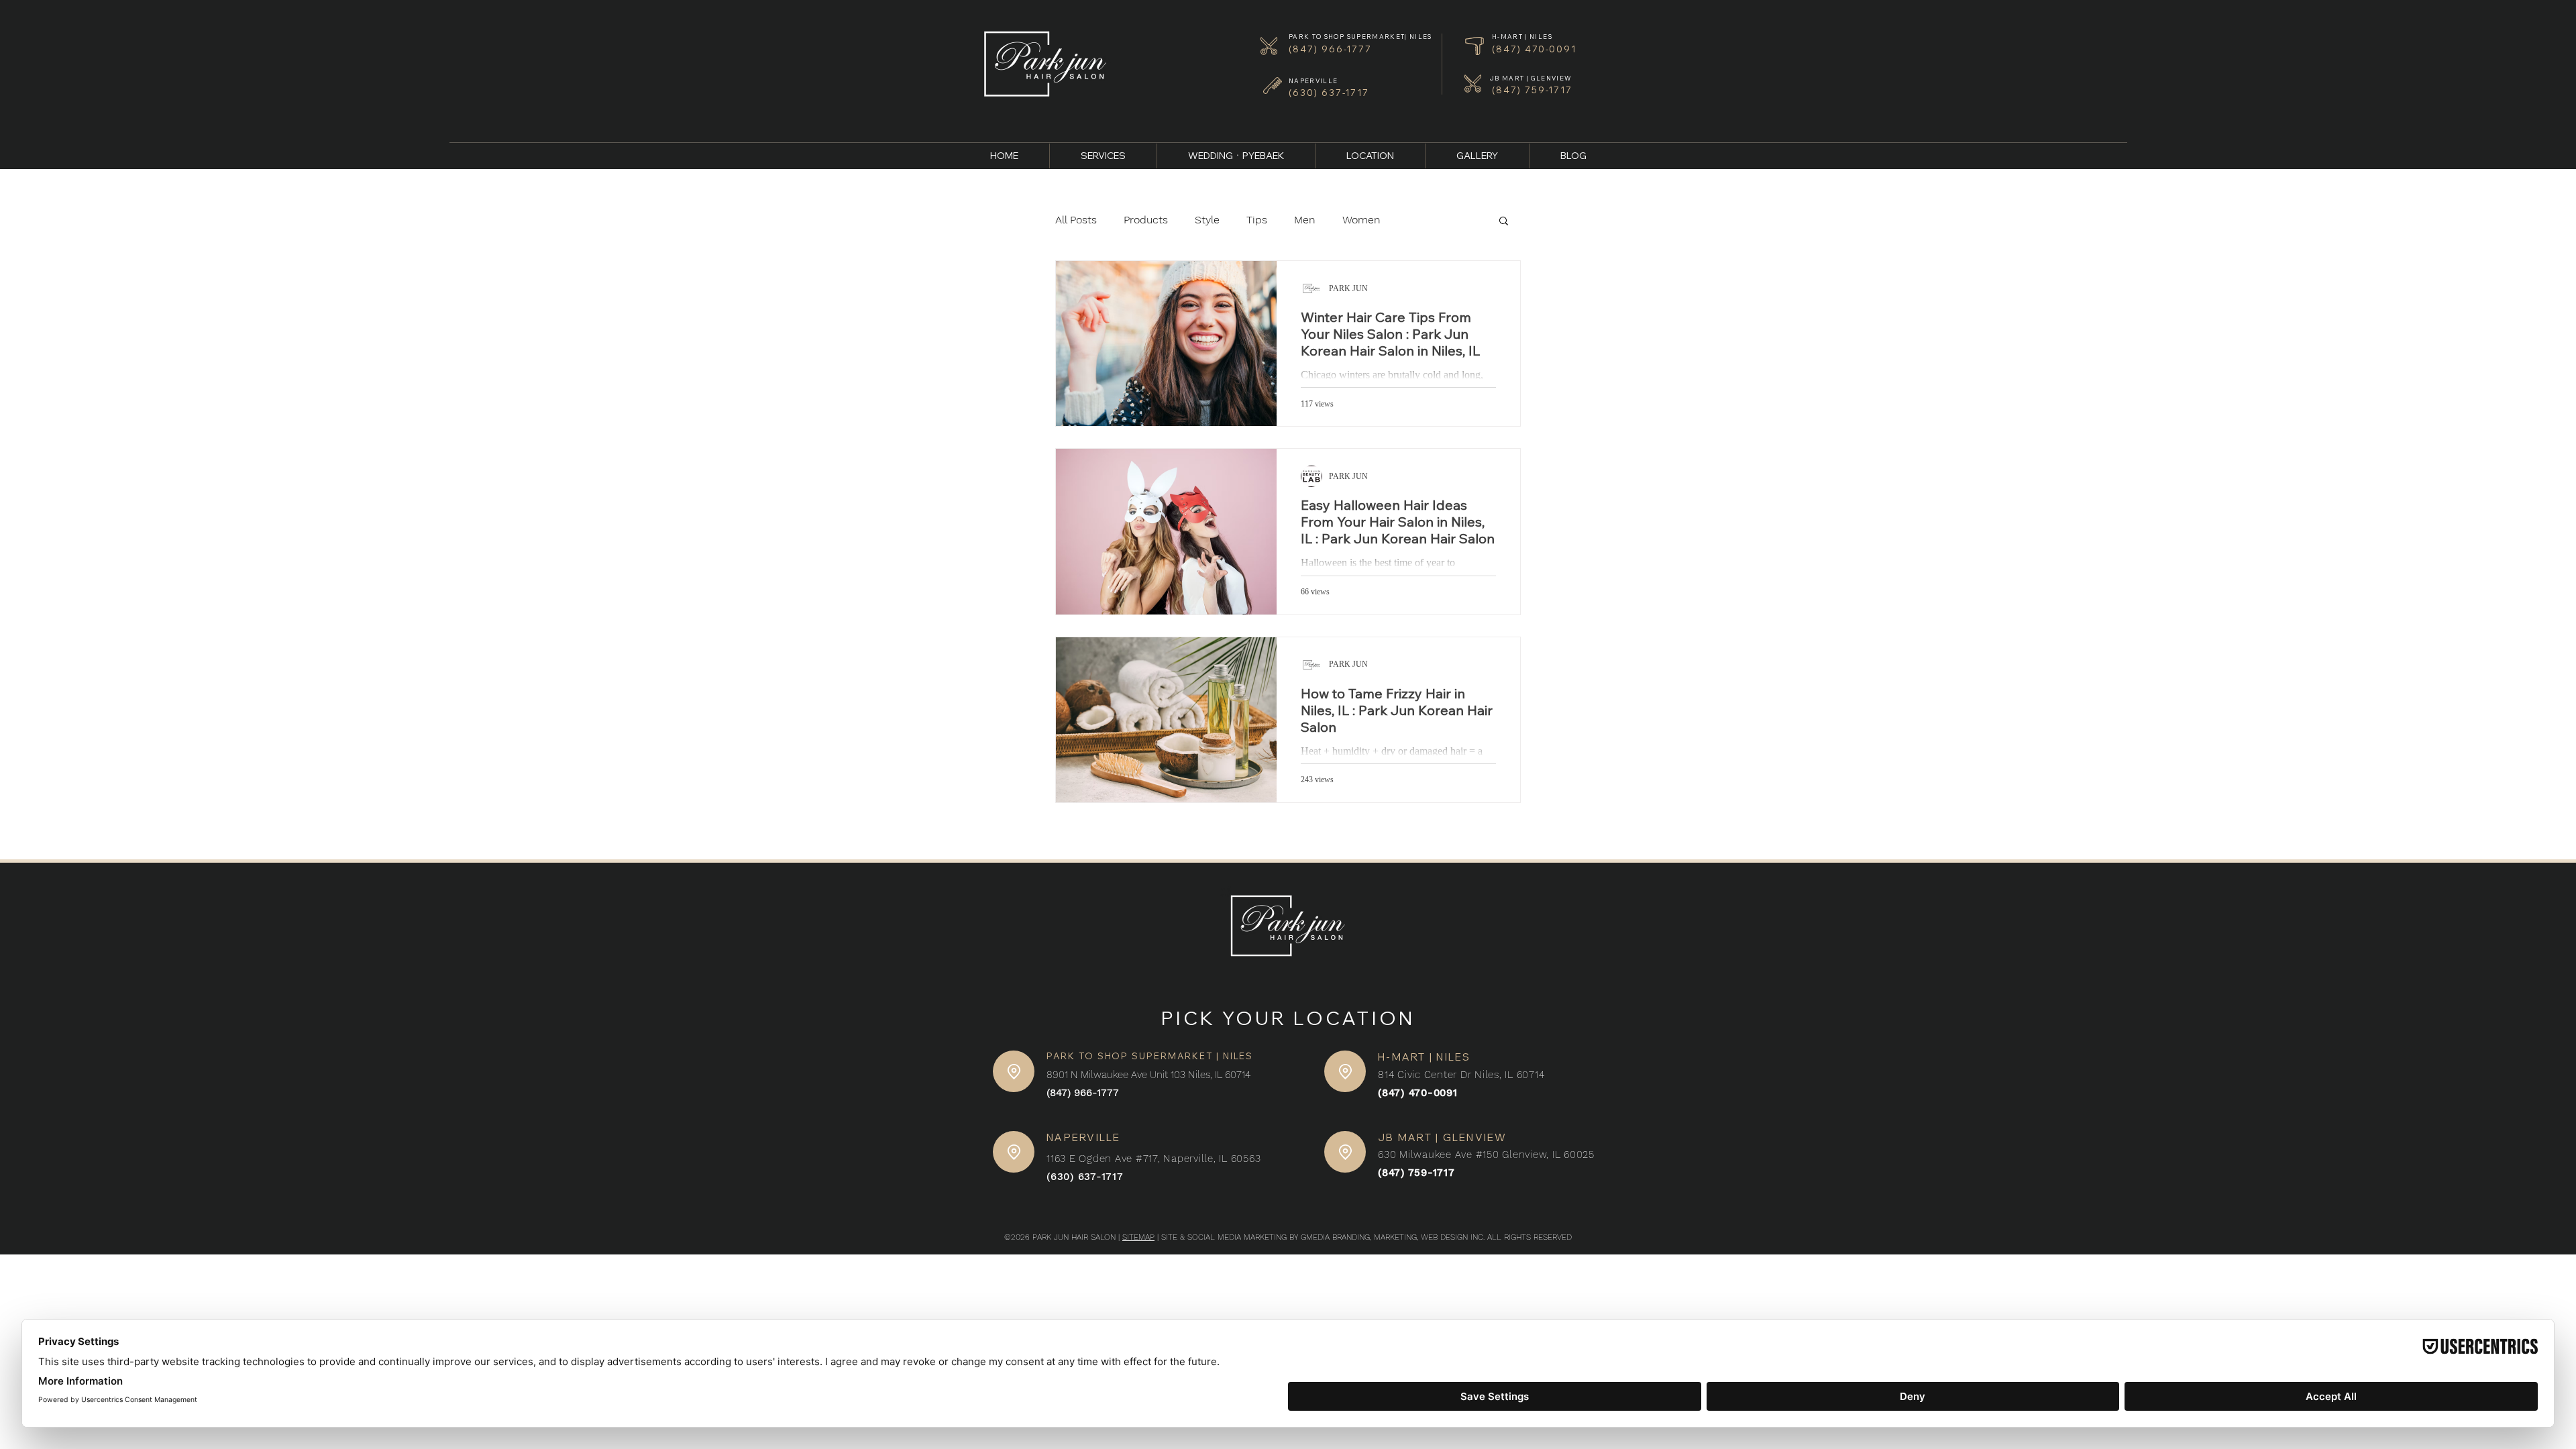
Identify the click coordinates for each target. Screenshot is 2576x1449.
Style (1207, 220)
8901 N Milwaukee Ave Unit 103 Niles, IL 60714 (1148, 1075)
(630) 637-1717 (1085, 1177)
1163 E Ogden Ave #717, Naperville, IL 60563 (1153, 1159)
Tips (1257, 220)
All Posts (1076, 220)
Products (1146, 220)
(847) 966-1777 (1083, 1093)
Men (1305, 220)
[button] (1504, 222)
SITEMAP (1138, 1237)
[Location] (1014, 1071)
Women (1361, 220)
